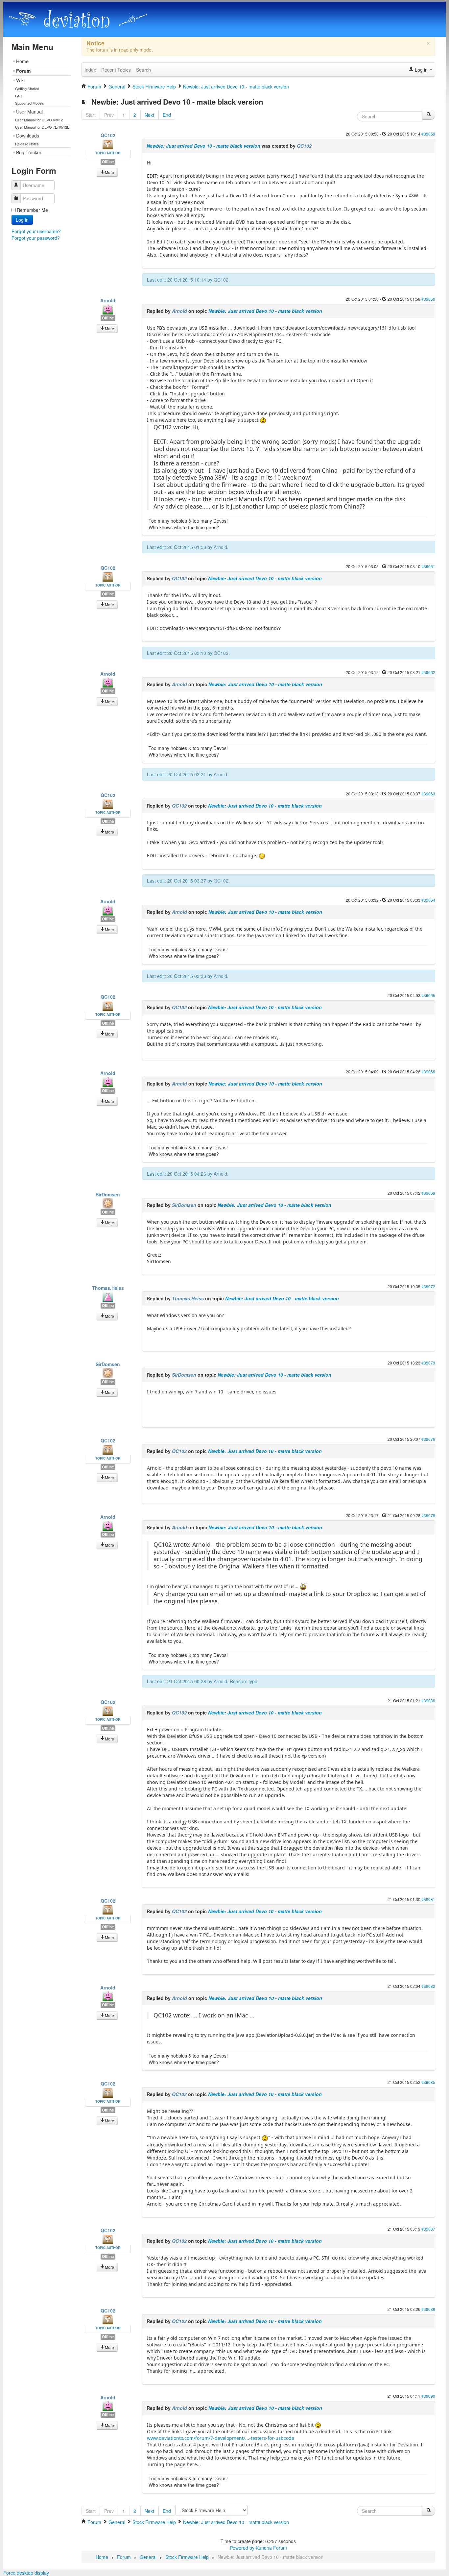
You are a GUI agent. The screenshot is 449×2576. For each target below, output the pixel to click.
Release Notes (27, 144)
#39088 (428, 2309)
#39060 (428, 299)
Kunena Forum (271, 2548)
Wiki (20, 80)
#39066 (428, 1072)
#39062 (428, 672)
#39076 (428, 1439)
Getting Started (27, 88)
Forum (23, 71)
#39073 (428, 1363)
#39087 (428, 2229)
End (167, 115)
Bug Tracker (29, 152)
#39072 (428, 1286)
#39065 (428, 995)
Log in (22, 220)
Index (90, 70)
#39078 (428, 1515)
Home (22, 61)
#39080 (428, 1701)
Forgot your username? (36, 231)
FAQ (19, 96)
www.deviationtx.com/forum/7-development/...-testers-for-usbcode (221, 2438)
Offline (108, 162)
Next (149, 115)
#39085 (428, 2082)
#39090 (428, 2396)
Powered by (242, 2548)
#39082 (428, 1986)
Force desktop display (26, 2573)
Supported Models (30, 103)
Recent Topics (116, 70)
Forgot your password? (36, 238)
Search (143, 70)
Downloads (28, 136)
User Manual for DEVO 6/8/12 (39, 120)
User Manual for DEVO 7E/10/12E (42, 127)
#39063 (428, 794)
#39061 (428, 566)
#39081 (428, 1899)
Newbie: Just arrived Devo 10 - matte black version (203, 146)
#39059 (428, 134)
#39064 (428, 900)
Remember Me (32, 210)
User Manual (29, 112)
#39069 (428, 1193)
